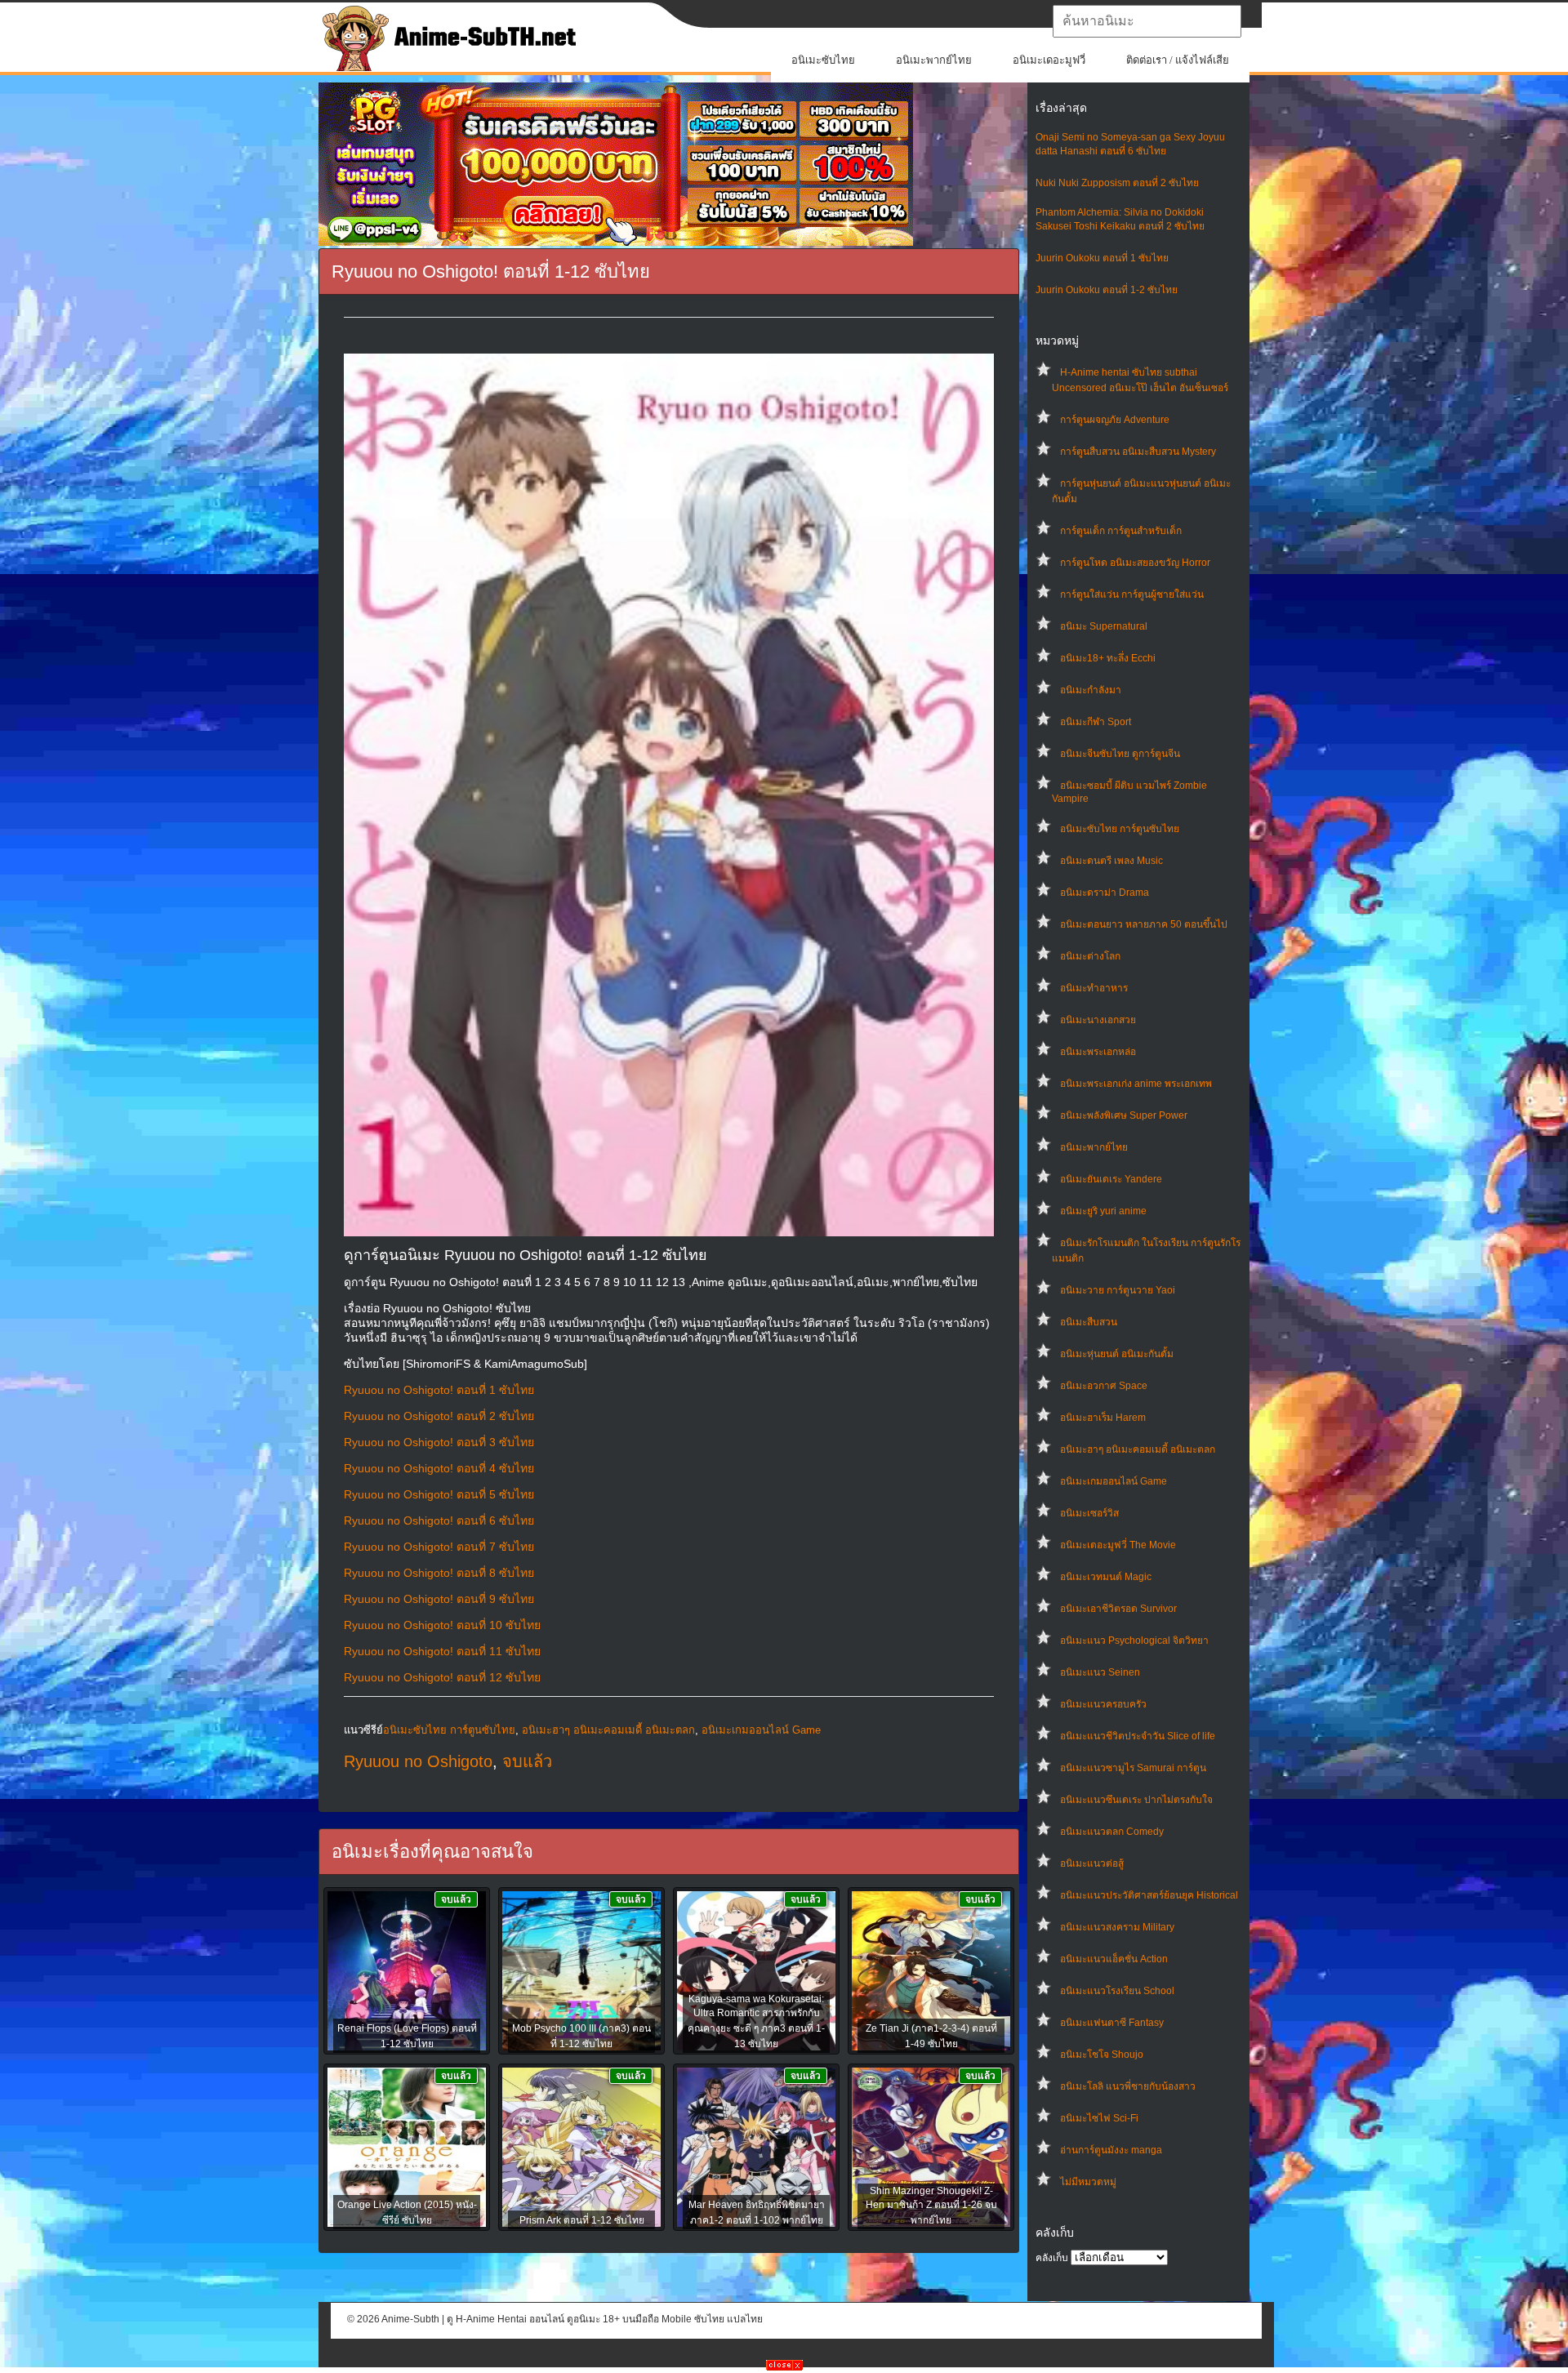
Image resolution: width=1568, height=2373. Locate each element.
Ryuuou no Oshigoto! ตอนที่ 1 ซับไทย (439, 1390)
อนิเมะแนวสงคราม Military (1117, 1927)
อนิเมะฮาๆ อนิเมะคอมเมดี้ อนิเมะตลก (1138, 1449)
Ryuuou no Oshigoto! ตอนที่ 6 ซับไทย (439, 1520)
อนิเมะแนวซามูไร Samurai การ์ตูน (1133, 1768)
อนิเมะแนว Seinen (1100, 1672)
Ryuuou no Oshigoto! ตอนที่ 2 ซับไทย (439, 1416)
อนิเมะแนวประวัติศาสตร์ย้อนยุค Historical (1149, 1895)
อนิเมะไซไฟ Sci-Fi (1099, 2118)
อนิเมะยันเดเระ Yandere (1111, 1179)
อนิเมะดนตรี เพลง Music (1111, 861)
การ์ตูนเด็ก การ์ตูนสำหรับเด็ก (1121, 531)
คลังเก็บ (1052, 2258)
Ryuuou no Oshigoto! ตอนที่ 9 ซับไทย (439, 1599)
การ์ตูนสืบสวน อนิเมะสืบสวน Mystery (1138, 452)
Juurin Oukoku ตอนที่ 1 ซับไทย (1102, 258)
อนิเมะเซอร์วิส (1089, 1513)
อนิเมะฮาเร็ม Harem (1103, 1418)
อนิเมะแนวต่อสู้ (1092, 1863)
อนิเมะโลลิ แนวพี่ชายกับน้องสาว (1128, 2086)
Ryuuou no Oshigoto (418, 1761)
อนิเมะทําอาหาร (1094, 988)
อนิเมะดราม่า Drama (1105, 893)
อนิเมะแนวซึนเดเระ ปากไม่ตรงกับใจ (1136, 1800)
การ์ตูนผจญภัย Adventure (1115, 420)
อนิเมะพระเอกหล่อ (1098, 1052)
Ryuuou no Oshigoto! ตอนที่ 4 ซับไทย (439, 1468)
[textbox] (1147, 21)
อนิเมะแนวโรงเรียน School (1117, 1991)
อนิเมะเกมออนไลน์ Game (1114, 1481)
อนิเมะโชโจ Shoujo (1102, 2055)
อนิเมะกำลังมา (1091, 690)
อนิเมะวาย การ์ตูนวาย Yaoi (1118, 1290)
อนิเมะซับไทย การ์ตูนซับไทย (1120, 829)
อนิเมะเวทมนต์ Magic (1106, 1577)
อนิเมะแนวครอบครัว (1103, 1704)
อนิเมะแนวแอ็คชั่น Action (1114, 1959)
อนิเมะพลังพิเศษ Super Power (1124, 1115)
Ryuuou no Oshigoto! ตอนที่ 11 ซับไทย (442, 1651)
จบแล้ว (527, 1761)
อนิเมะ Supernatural (1104, 626)
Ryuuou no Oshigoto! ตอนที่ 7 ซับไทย (439, 1547)
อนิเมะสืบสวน (1089, 1322)
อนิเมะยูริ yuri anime (1103, 1211)
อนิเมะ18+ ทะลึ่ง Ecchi (1108, 658)
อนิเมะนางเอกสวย (1098, 1020)
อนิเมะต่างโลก (1090, 956)
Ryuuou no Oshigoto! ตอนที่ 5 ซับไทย (439, 1494)
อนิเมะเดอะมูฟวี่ (1049, 60)
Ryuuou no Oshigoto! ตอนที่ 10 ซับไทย (442, 1625)
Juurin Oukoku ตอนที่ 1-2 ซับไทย (1107, 290)
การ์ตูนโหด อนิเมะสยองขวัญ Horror (1135, 563)
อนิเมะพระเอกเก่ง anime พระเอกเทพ (1136, 1084)
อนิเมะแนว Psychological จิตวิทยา (1134, 1641)
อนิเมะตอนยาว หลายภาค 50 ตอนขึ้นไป (1144, 924)
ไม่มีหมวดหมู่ (1088, 2182)
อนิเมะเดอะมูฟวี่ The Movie (1118, 1545)
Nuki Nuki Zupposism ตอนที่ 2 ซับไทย (1117, 183)
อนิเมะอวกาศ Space (1104, 1386)
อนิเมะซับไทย (823, 60)
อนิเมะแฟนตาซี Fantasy (1112, 2023)
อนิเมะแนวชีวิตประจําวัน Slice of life (1138, 1736)
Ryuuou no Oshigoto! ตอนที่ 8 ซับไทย (439, 1573)
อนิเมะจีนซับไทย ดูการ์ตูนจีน (1120, 754)
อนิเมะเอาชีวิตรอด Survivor (1118, 1609)
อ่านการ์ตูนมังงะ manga (1111, 2150)
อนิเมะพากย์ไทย (934, 60)
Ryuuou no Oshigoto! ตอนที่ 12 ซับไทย (442, 1677)
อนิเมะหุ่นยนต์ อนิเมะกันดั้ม (1117, 1354)
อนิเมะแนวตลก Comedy (1112, 1832)
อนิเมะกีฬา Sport (1096, 722)
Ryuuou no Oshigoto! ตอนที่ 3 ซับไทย (439, 1442)
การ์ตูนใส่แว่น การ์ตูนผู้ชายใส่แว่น (1132, 594)
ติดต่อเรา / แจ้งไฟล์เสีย (1178, 60)
